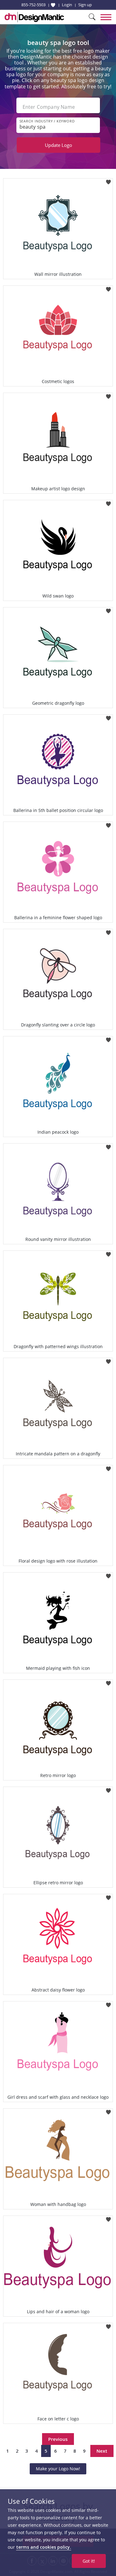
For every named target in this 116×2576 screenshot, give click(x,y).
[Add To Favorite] (108, 180)
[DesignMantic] (34, 17)
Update (58, 145)
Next (102, 2451)
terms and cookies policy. (44, 2547)
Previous (58, 2439)
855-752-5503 (33, 5)
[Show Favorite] (53, 5)
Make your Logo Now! (58, 2469)
